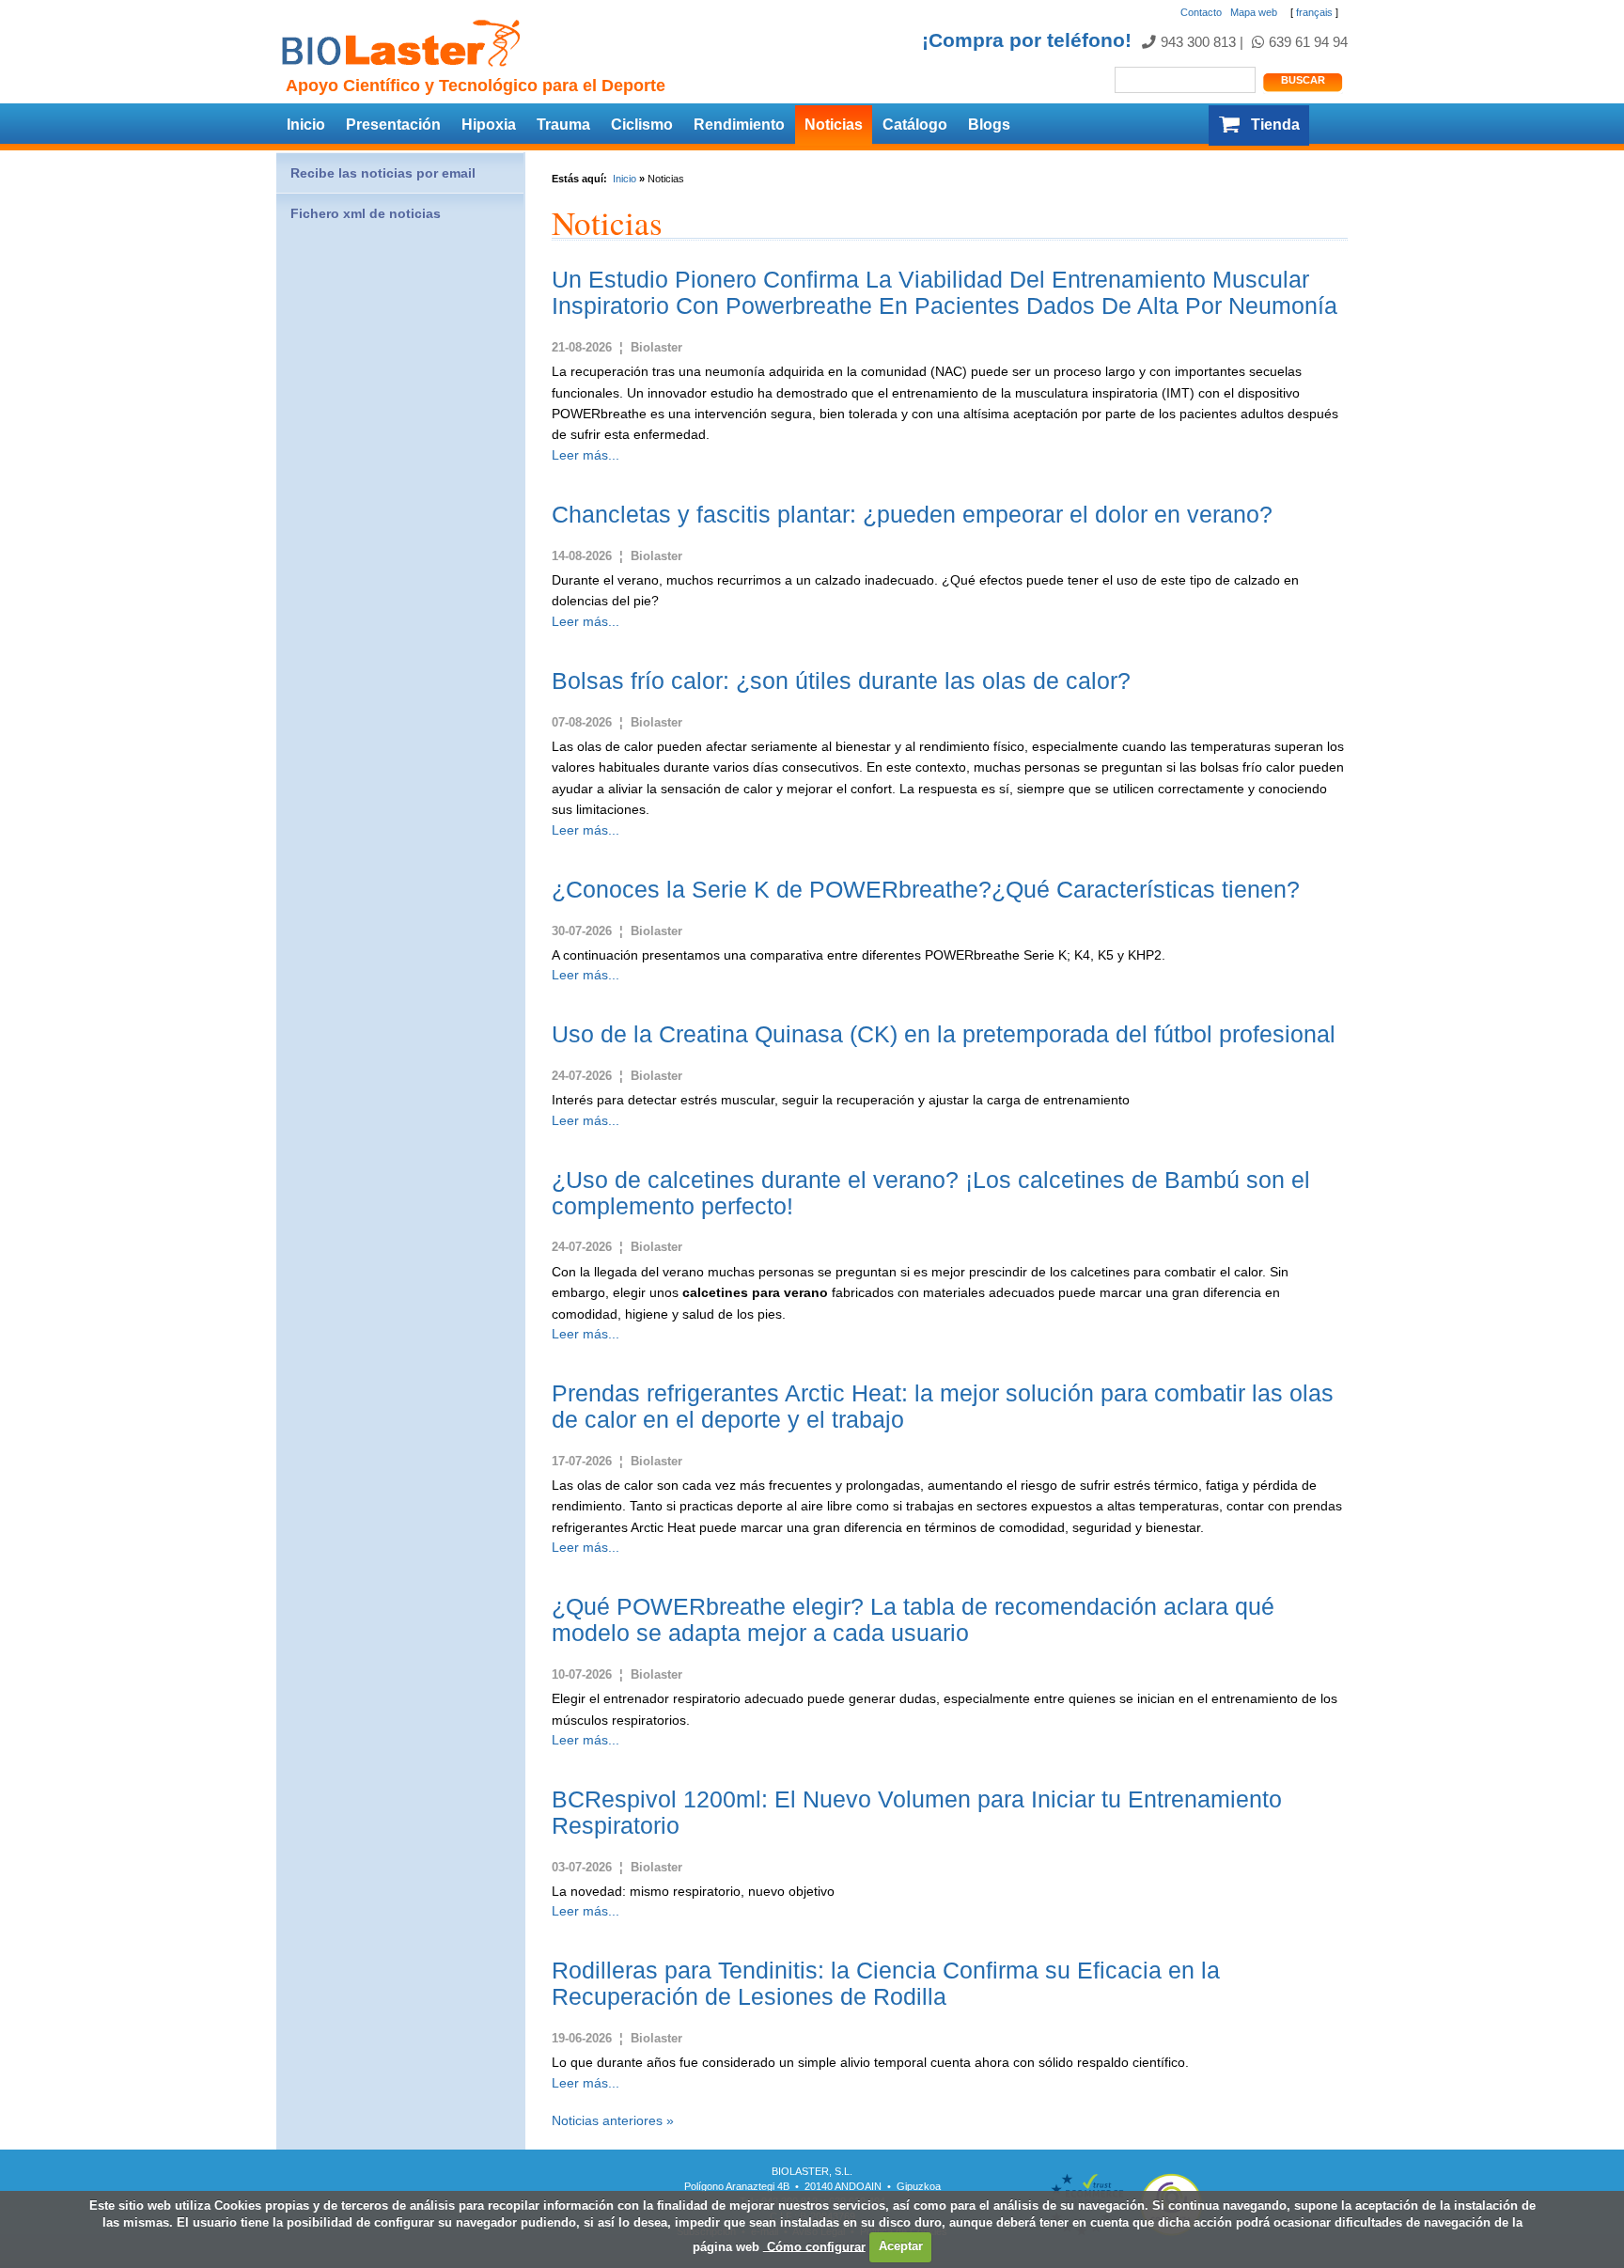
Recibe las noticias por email (383, 173)
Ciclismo (642, 125)
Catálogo (915, 125)
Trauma (563, 125)
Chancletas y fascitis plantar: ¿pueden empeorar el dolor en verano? (912, 514)
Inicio (306, 125)
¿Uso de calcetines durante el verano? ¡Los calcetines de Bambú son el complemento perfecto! (931, 1193)
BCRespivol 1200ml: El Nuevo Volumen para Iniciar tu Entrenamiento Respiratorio (917, 1812)
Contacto (1201, 12)
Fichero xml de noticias (366, 213)
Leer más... (586, 455)
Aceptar (901, 2246)
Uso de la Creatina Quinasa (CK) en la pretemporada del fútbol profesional (944, 1034)
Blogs (989, 125)
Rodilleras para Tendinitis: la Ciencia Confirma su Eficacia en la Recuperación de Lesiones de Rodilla (886, 1983)
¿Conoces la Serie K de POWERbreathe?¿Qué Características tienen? (926, 889)
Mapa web (1254, 12)
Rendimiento (739, 125)
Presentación (393, 125)
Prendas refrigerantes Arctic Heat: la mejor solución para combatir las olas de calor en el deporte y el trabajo (943, 1406)
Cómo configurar (814, 2246)
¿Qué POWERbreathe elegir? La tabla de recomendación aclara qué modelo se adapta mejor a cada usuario (913, 1619)
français (1314, 12)
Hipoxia (489, 125)
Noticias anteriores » (613, 2120)
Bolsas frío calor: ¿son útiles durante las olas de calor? (841, 680)
